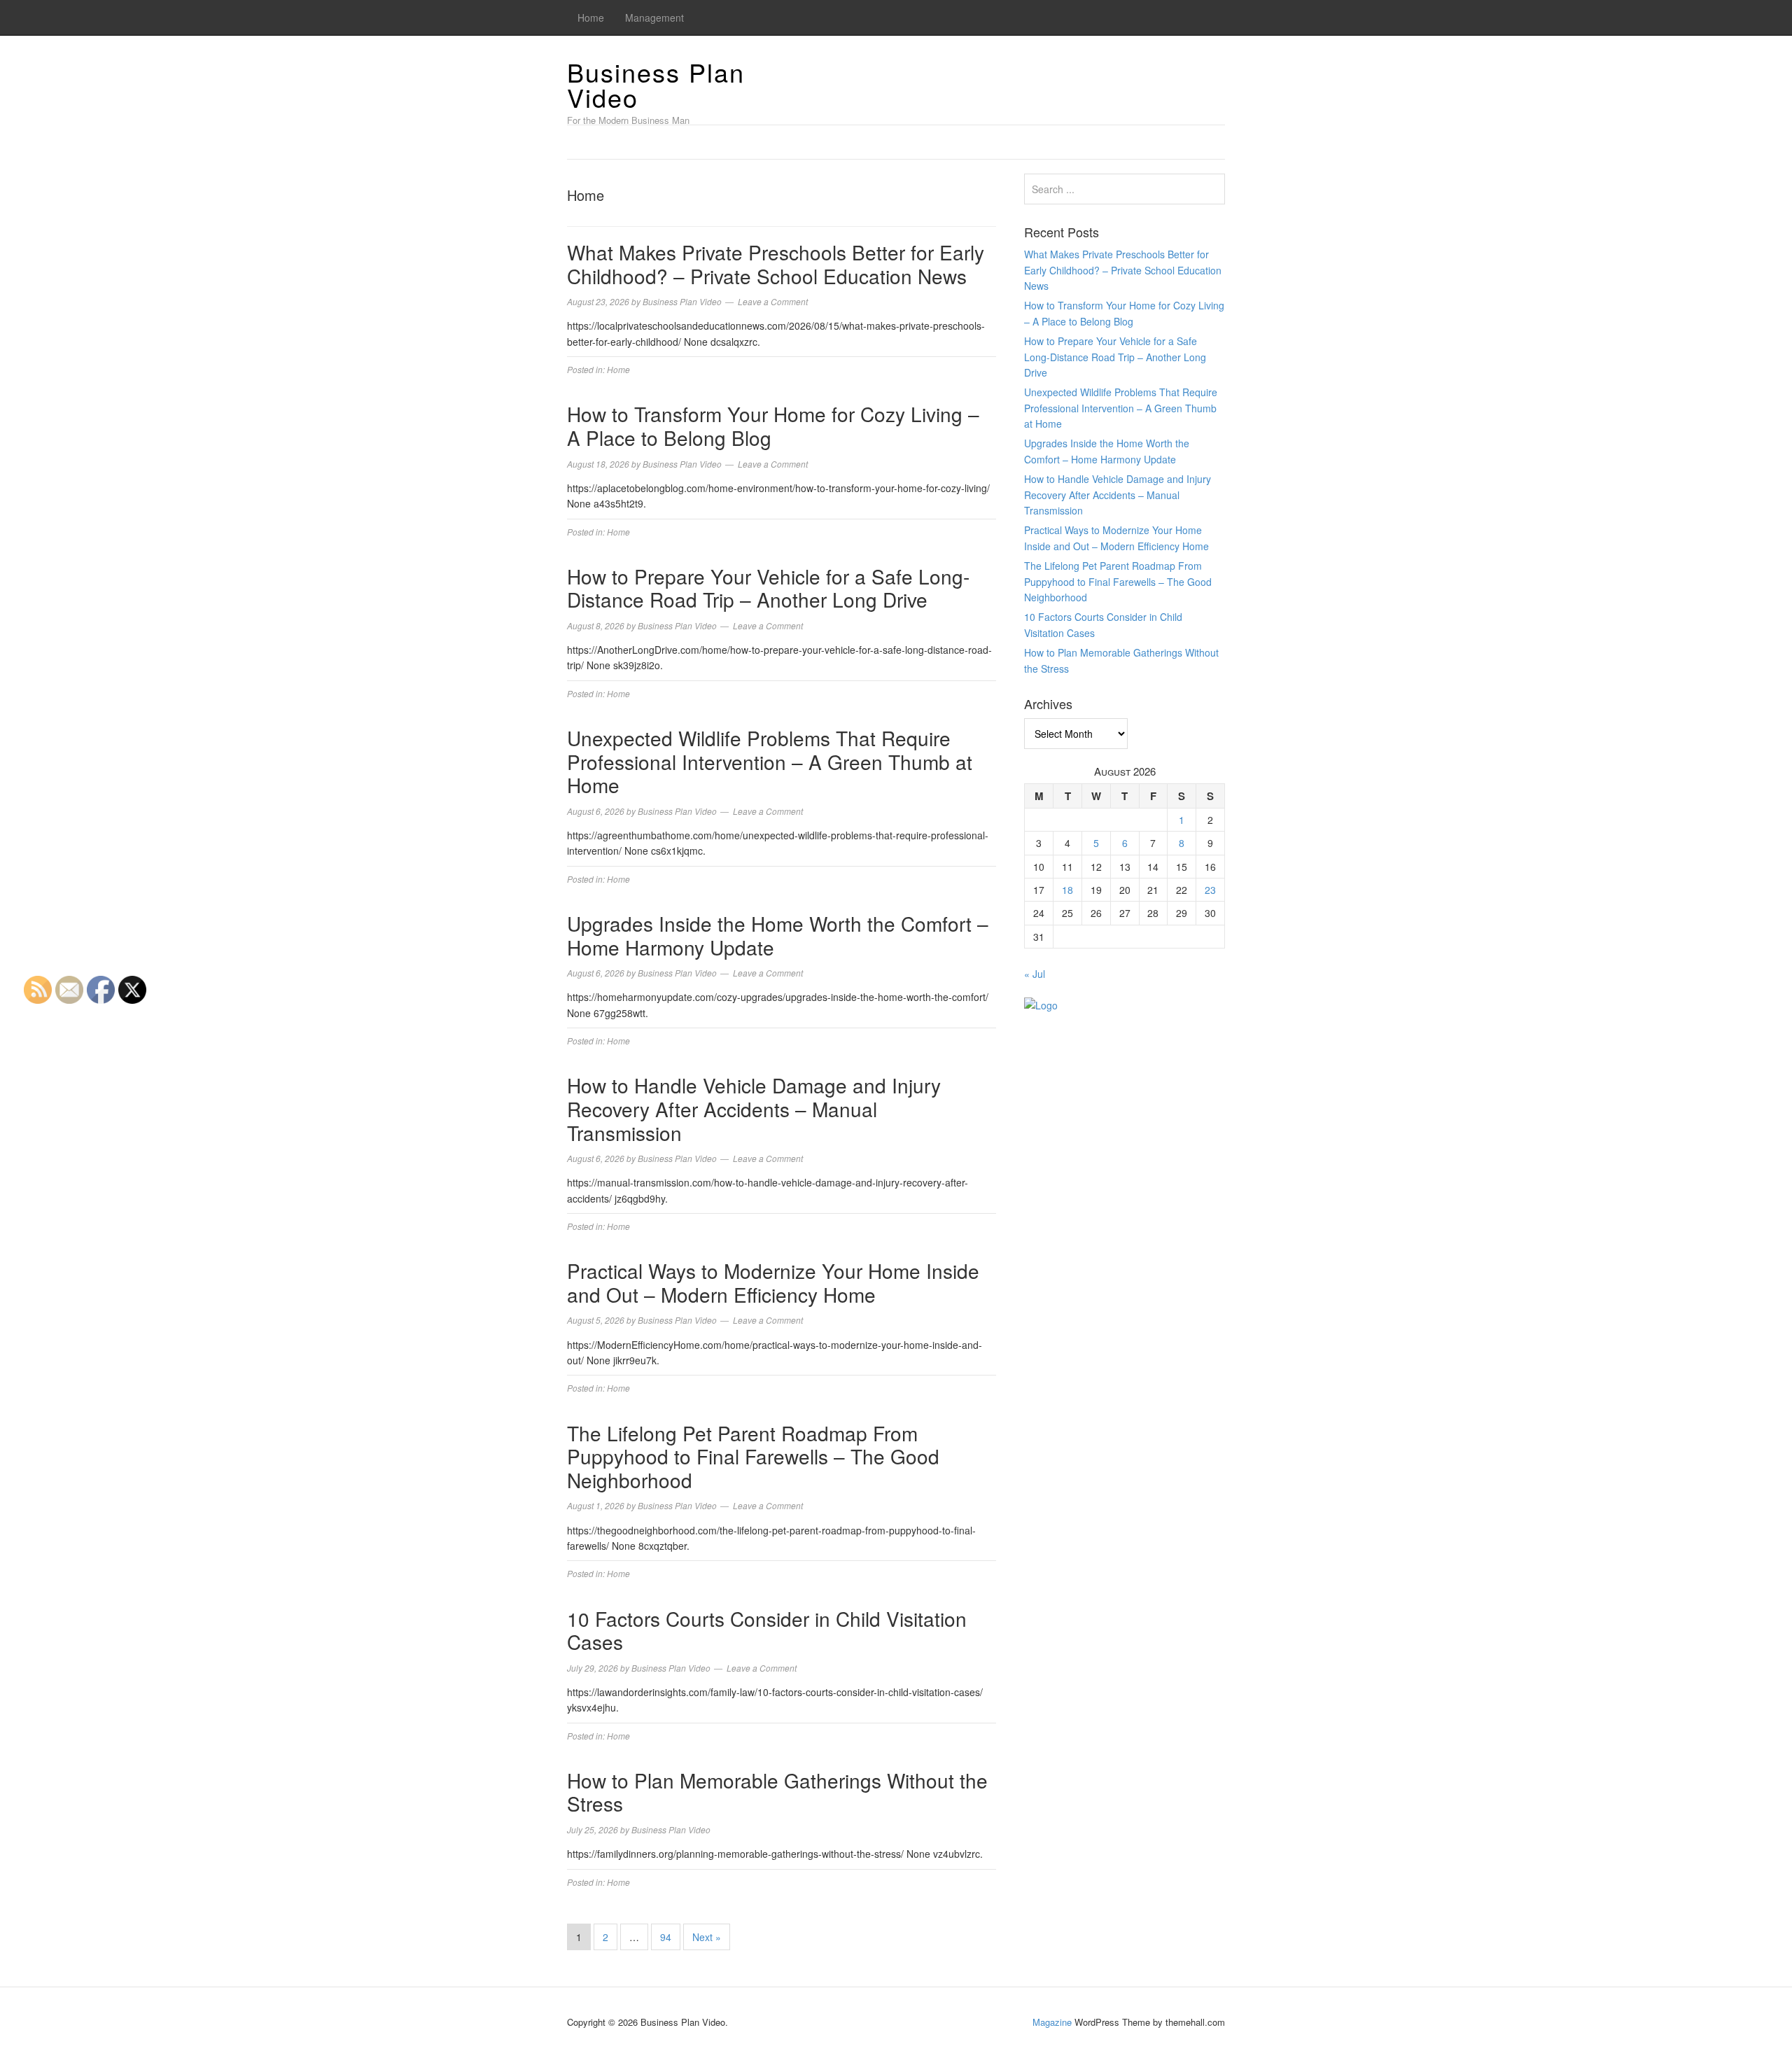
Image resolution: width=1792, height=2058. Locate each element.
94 (666, 1937)
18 (1067, 890)
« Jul (1035, 974)
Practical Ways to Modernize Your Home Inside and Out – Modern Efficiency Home (773, 1282)
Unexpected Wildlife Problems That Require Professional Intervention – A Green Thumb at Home (770, 761)
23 (1210, 890)
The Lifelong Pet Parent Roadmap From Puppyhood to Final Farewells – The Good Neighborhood (753, 1456)
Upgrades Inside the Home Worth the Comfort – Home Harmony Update (778, 935)
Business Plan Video (656, 84)
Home (591, 17)
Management (654, 17)
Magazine (1052, 2022)
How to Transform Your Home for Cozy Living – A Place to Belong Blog (773, 426)
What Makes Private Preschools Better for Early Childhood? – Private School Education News (776, 264)
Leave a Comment (773, 301)
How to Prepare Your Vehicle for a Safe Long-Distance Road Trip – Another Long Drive (768, 588)
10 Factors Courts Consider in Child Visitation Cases (767, 1630)
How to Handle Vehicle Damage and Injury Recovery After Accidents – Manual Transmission (754, 1108)
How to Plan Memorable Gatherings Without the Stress (777, 1792)
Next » (707, 1937)
